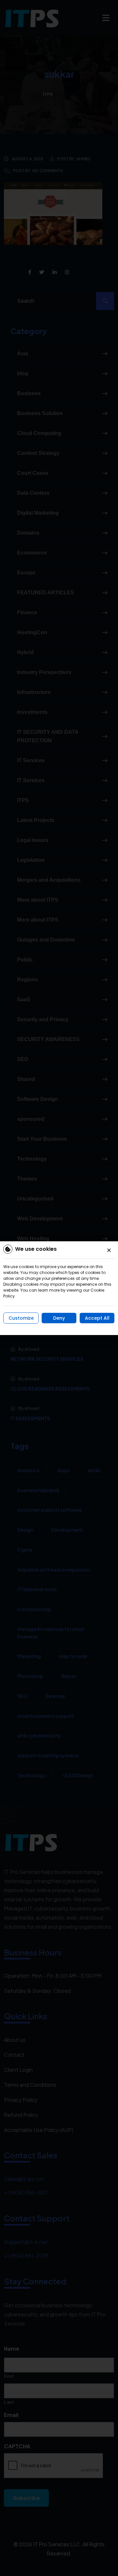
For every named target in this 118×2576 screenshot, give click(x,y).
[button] (109, 1250)
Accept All (97, 1318)
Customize (21, 1318)
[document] (59, 1288)
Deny (59, 1318)
